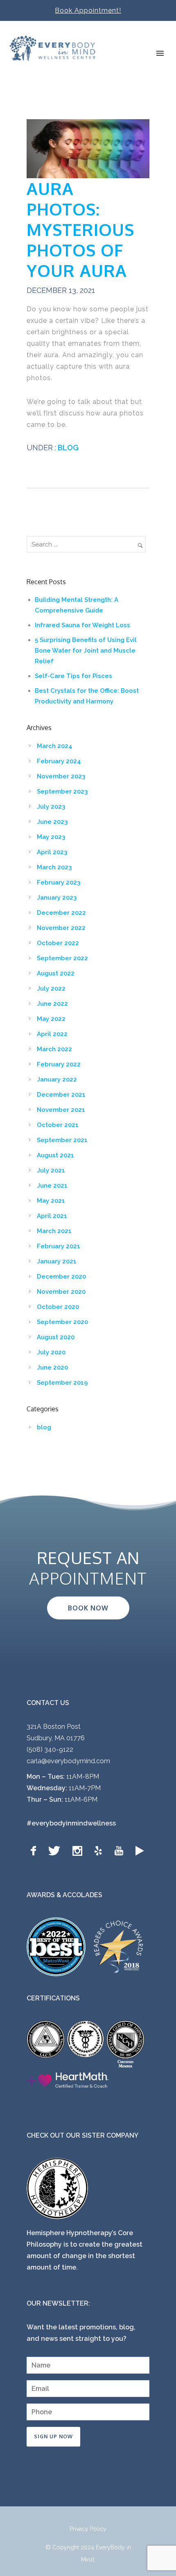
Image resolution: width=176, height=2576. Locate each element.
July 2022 (51, 989)
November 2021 (61, 1110)
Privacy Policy (88, 2529)
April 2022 (52, 1034)
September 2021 (62, 1140)
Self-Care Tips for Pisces (73, 676)
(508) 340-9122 (50, 1749)
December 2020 (61, 1277)
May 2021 (51, 1201)
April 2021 (52, 1216)
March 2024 (55, 746)
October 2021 (58, 1125)
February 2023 (59, 882)
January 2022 (57, 1079)
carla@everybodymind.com (68, 1761)
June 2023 (52, 822)
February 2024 (59, 761)
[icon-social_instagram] (79, 1851)
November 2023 (61, 776)
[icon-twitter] (56, 1851)
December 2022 (61, 913)
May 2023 (51, 837)
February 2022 (59, 1064)
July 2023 (51, 807)
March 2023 (54, 867)
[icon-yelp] (100, 1851)
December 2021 (61, 1095)
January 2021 (57, 1261)
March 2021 (54, 1231)
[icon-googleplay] (140, 1851)
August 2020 (56, 1337)
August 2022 (56, 973)
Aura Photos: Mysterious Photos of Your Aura (80, 229)
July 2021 (51, 1170)
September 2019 (62, 1383)
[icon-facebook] (35, 1851)
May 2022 (51, 1019)
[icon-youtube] (121, 1851)
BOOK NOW (88, 1608)
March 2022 (54, 1049)
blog (67, 448)
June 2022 (52, 1004)
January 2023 (57, 898)
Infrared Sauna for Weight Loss (82, 625)
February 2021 (59, 1246)
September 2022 (62, 958)
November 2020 (61, 1292)
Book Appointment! (88, 10)
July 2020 (51, 1352)
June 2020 (52, 1367)
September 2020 (62, 1322)
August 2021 (55, 1155)
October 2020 (58, 1307)
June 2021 (52, 1186)
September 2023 (62, 791)
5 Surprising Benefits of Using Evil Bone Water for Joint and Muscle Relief (86, 651)
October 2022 (58, 943)
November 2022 (61, 928)
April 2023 (52, 852)
